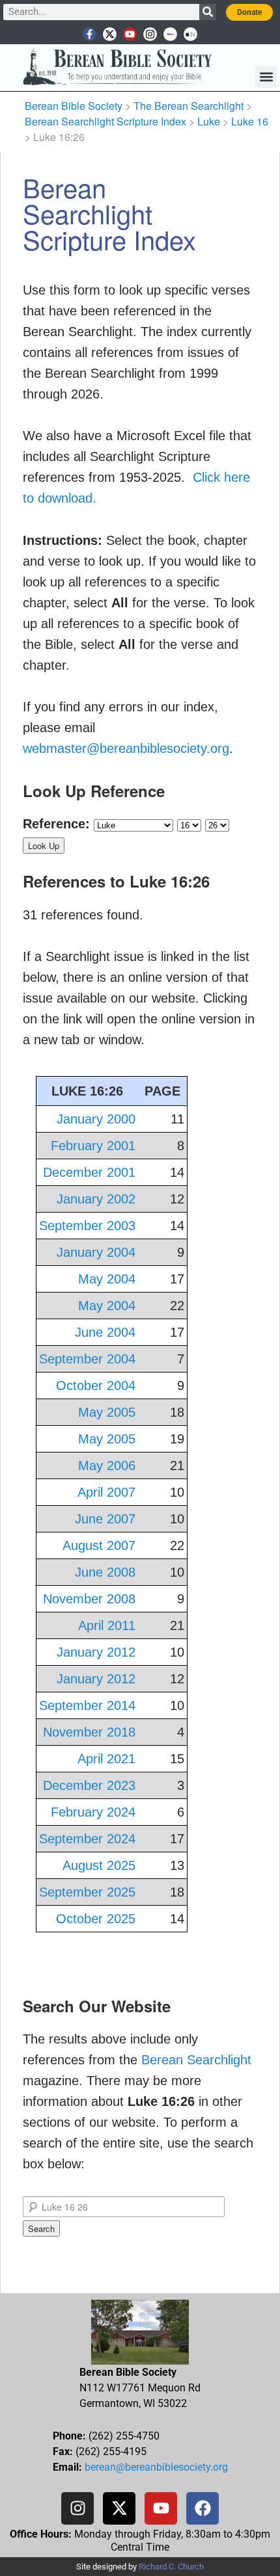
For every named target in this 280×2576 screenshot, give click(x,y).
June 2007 (105, 1519)
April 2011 (107, 1625)
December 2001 (89, 1172)
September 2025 (87, 1892)
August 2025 (99, 1865)
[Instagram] (150, 34)
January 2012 (96, 1652)
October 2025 (96, 1919)
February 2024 (93, 1812)
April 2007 (106, 1492)
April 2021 (106, 1759)
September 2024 (87, 1839)
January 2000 (96, 1119)
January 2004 (96, 1252)
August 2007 (99, 1545)
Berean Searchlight (196, 2060)
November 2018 (89, 1732)
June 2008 (105, 1572)
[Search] (207, 12)
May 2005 (107, 1412)
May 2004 (107, 1279)
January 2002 (96, 1199)
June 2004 (105, 1332)
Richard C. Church (171, 2567)
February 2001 (93, 1146)
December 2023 (89, 1785)
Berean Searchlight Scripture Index (105, 121)
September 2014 (87, 1705)
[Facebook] (203, 2508)
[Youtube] (130, 34)
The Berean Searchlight (189, 106)
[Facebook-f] (90, 34)
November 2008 (89, 1599)
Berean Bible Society (74, 106)
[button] (266, 77)
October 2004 (96, 1386)
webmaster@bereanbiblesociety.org (126, 748)
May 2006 (107, 1465)
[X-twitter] (110, 34)
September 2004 (87, 1359)
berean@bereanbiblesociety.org (156, 2467)
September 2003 (87, 1226)
